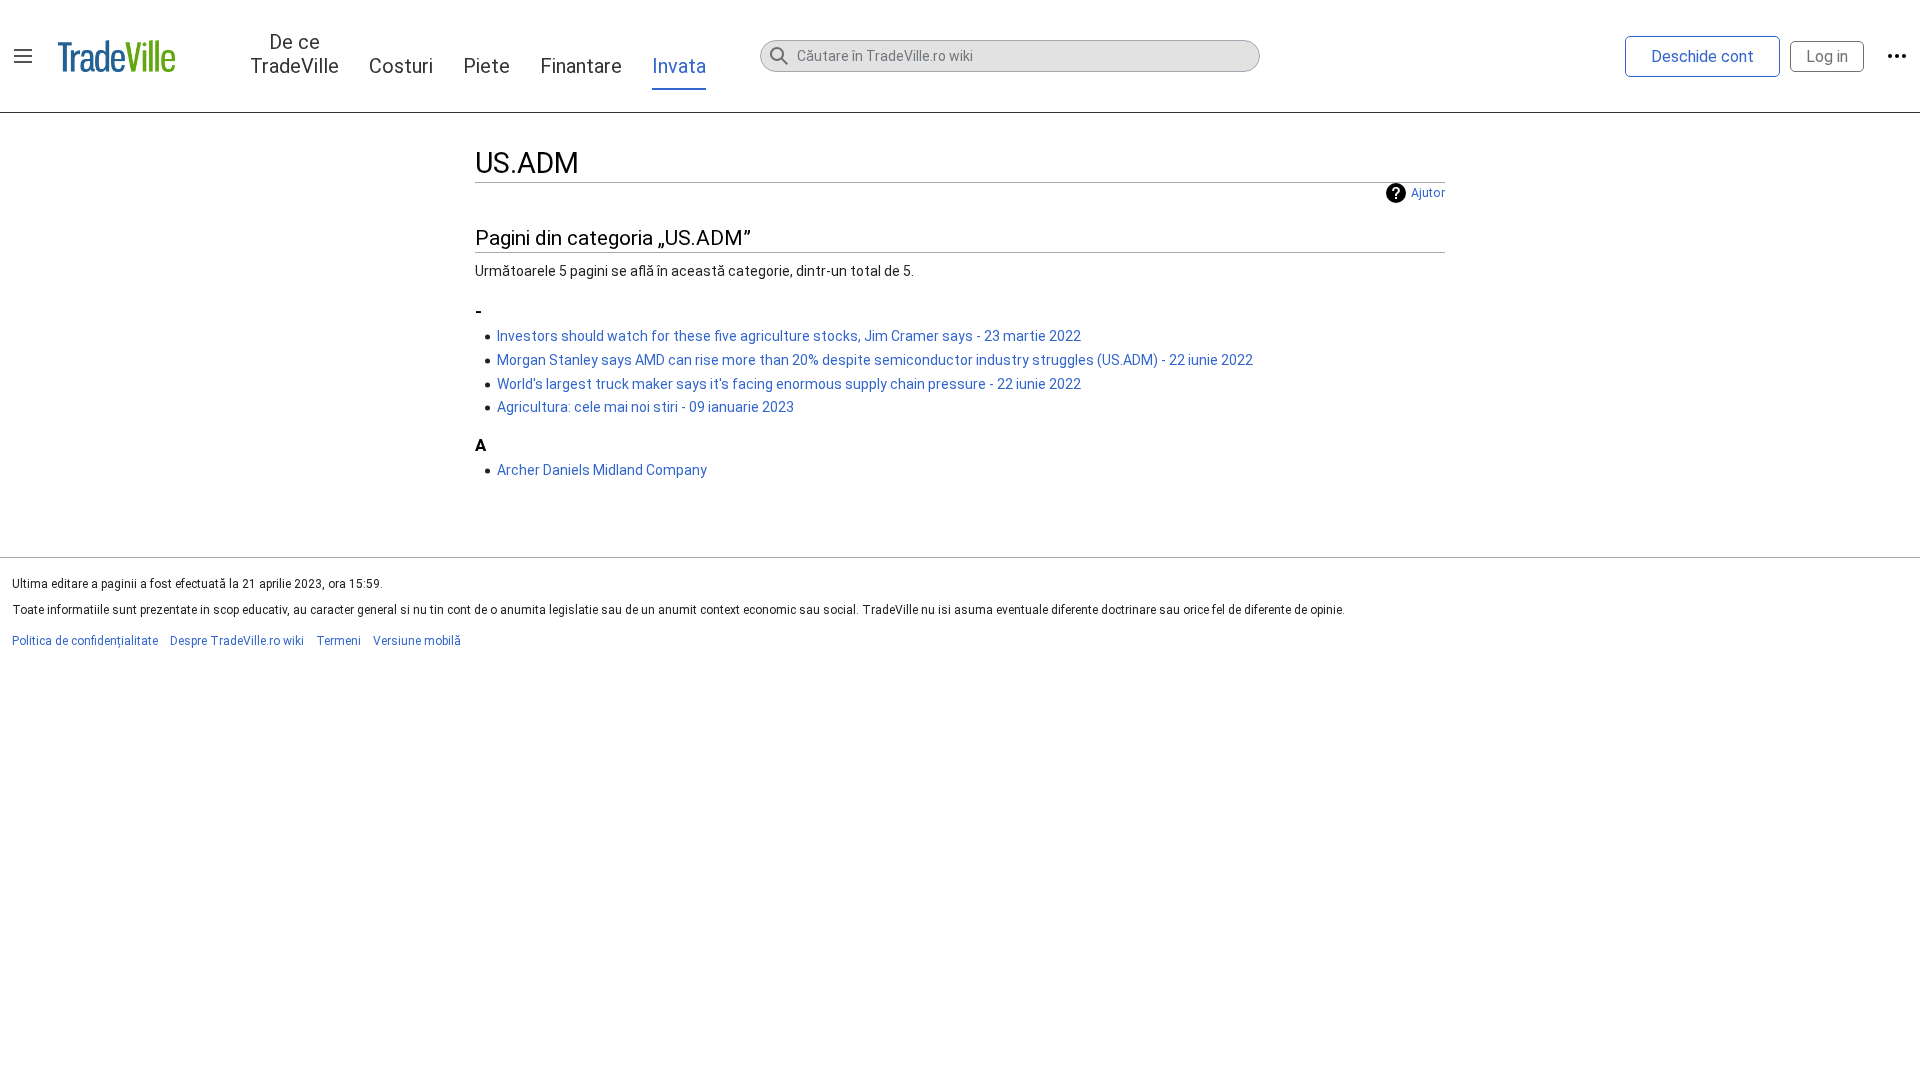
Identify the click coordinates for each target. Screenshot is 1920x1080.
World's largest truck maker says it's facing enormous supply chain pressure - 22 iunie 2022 (789, 384)
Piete (486, 66)
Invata (679, 66)
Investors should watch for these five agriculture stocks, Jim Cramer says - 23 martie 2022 (789, 336)
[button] (23, 56)
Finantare (581, 66)
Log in (1827, 56)
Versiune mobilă (417, 641)
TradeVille (116, 56)
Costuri (401, 66)
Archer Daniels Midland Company (602, 470)
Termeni (338, 641)
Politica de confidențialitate (85, 641)
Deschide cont (1702, 56)
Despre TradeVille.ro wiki (237, 641)
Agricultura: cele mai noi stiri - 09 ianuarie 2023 (645, 407)
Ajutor (1428, 193)
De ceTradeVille (294, 54)
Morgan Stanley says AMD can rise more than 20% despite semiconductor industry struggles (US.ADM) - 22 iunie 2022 (875, 360)
